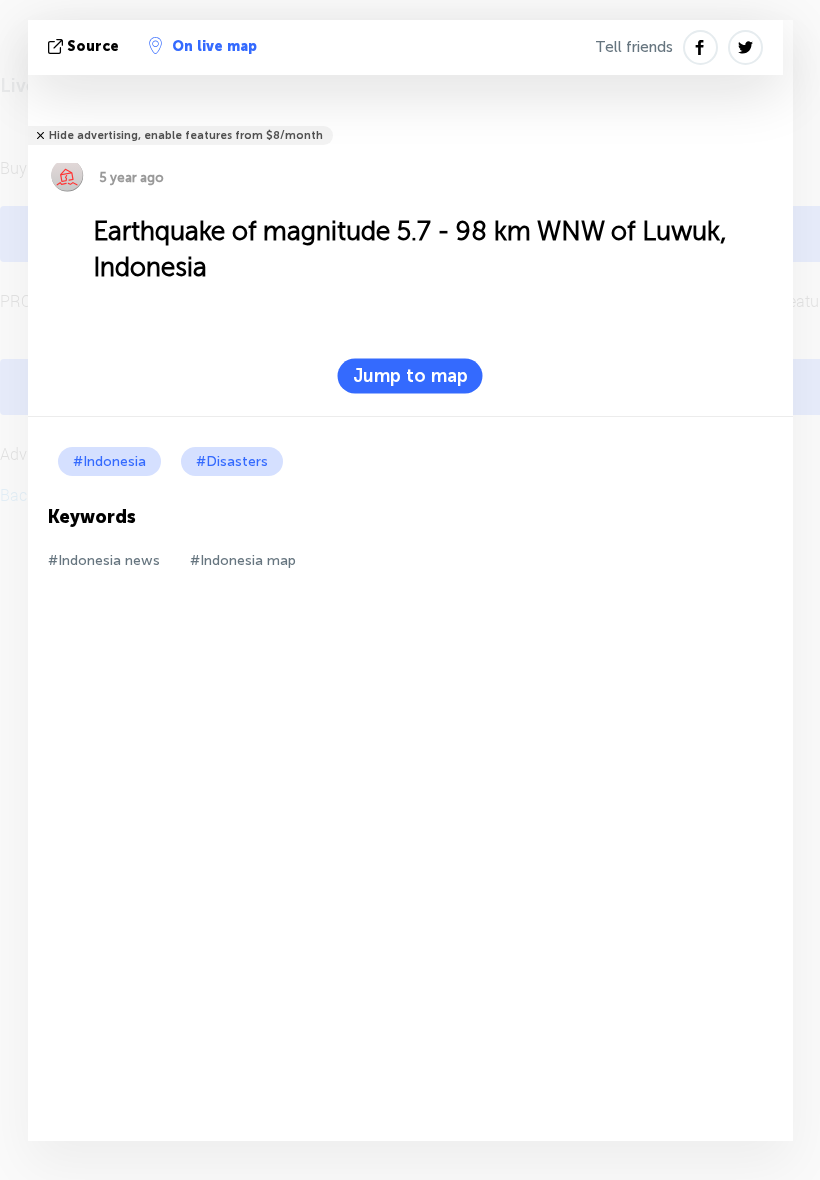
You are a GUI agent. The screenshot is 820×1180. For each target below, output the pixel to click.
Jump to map (410, 376)
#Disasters (232, 461)
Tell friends (634, 47)
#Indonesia (109, 461)
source (93, 46)
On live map (214, 46)
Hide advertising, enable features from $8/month (186, 135)
